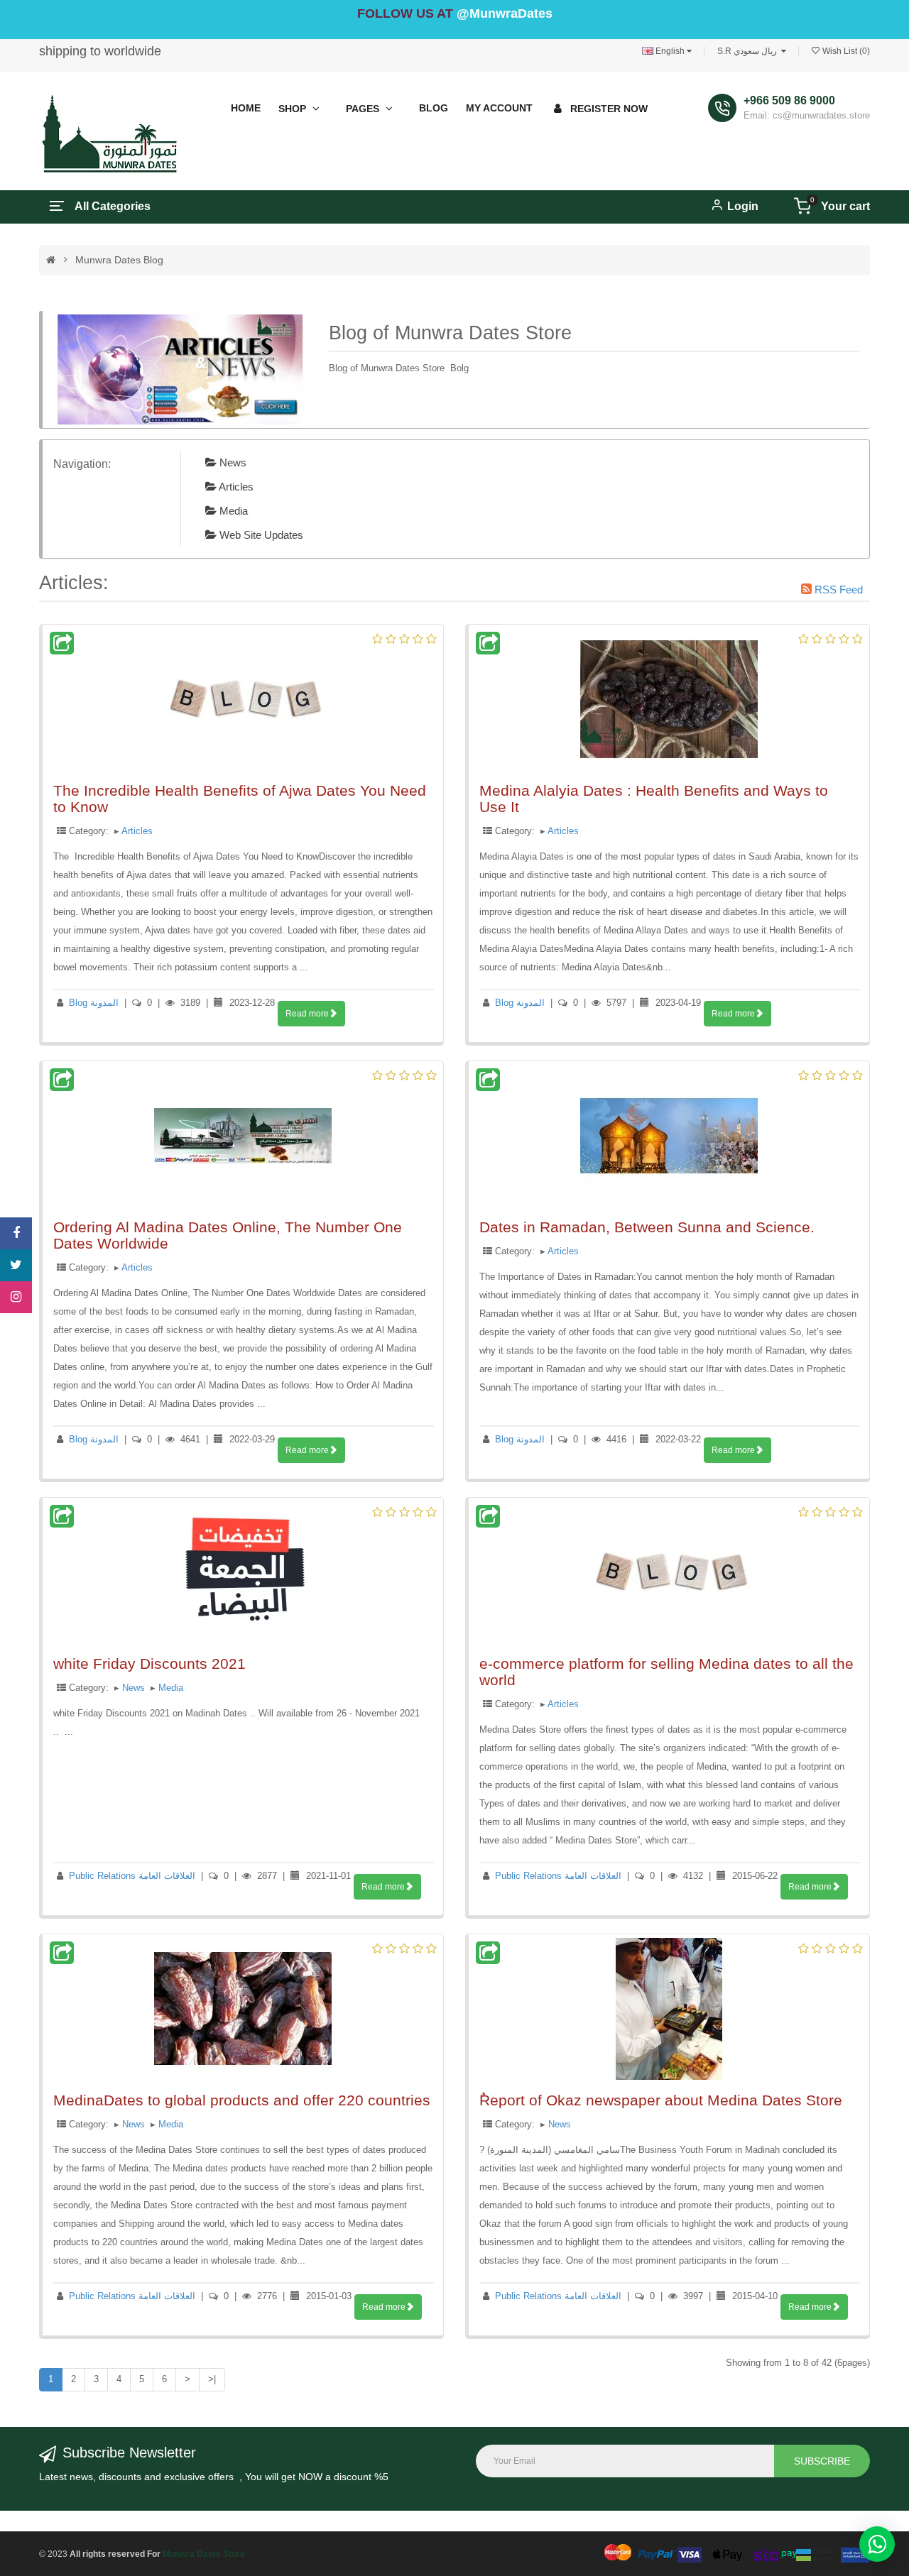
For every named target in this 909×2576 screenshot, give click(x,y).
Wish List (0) (845, 51)
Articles (235, 487)
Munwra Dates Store (204, 2554)
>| (212, 2379)
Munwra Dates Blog (119, 260)
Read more (307, 1014)
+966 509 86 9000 (789, 100)
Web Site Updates (260, 535)
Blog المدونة (94, 1003)
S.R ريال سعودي (749, 51)
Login (743, 206)
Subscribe (822, 2461)
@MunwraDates (505, 13)
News (232, 462)
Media (232, 511)
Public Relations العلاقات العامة (132, 1876)
